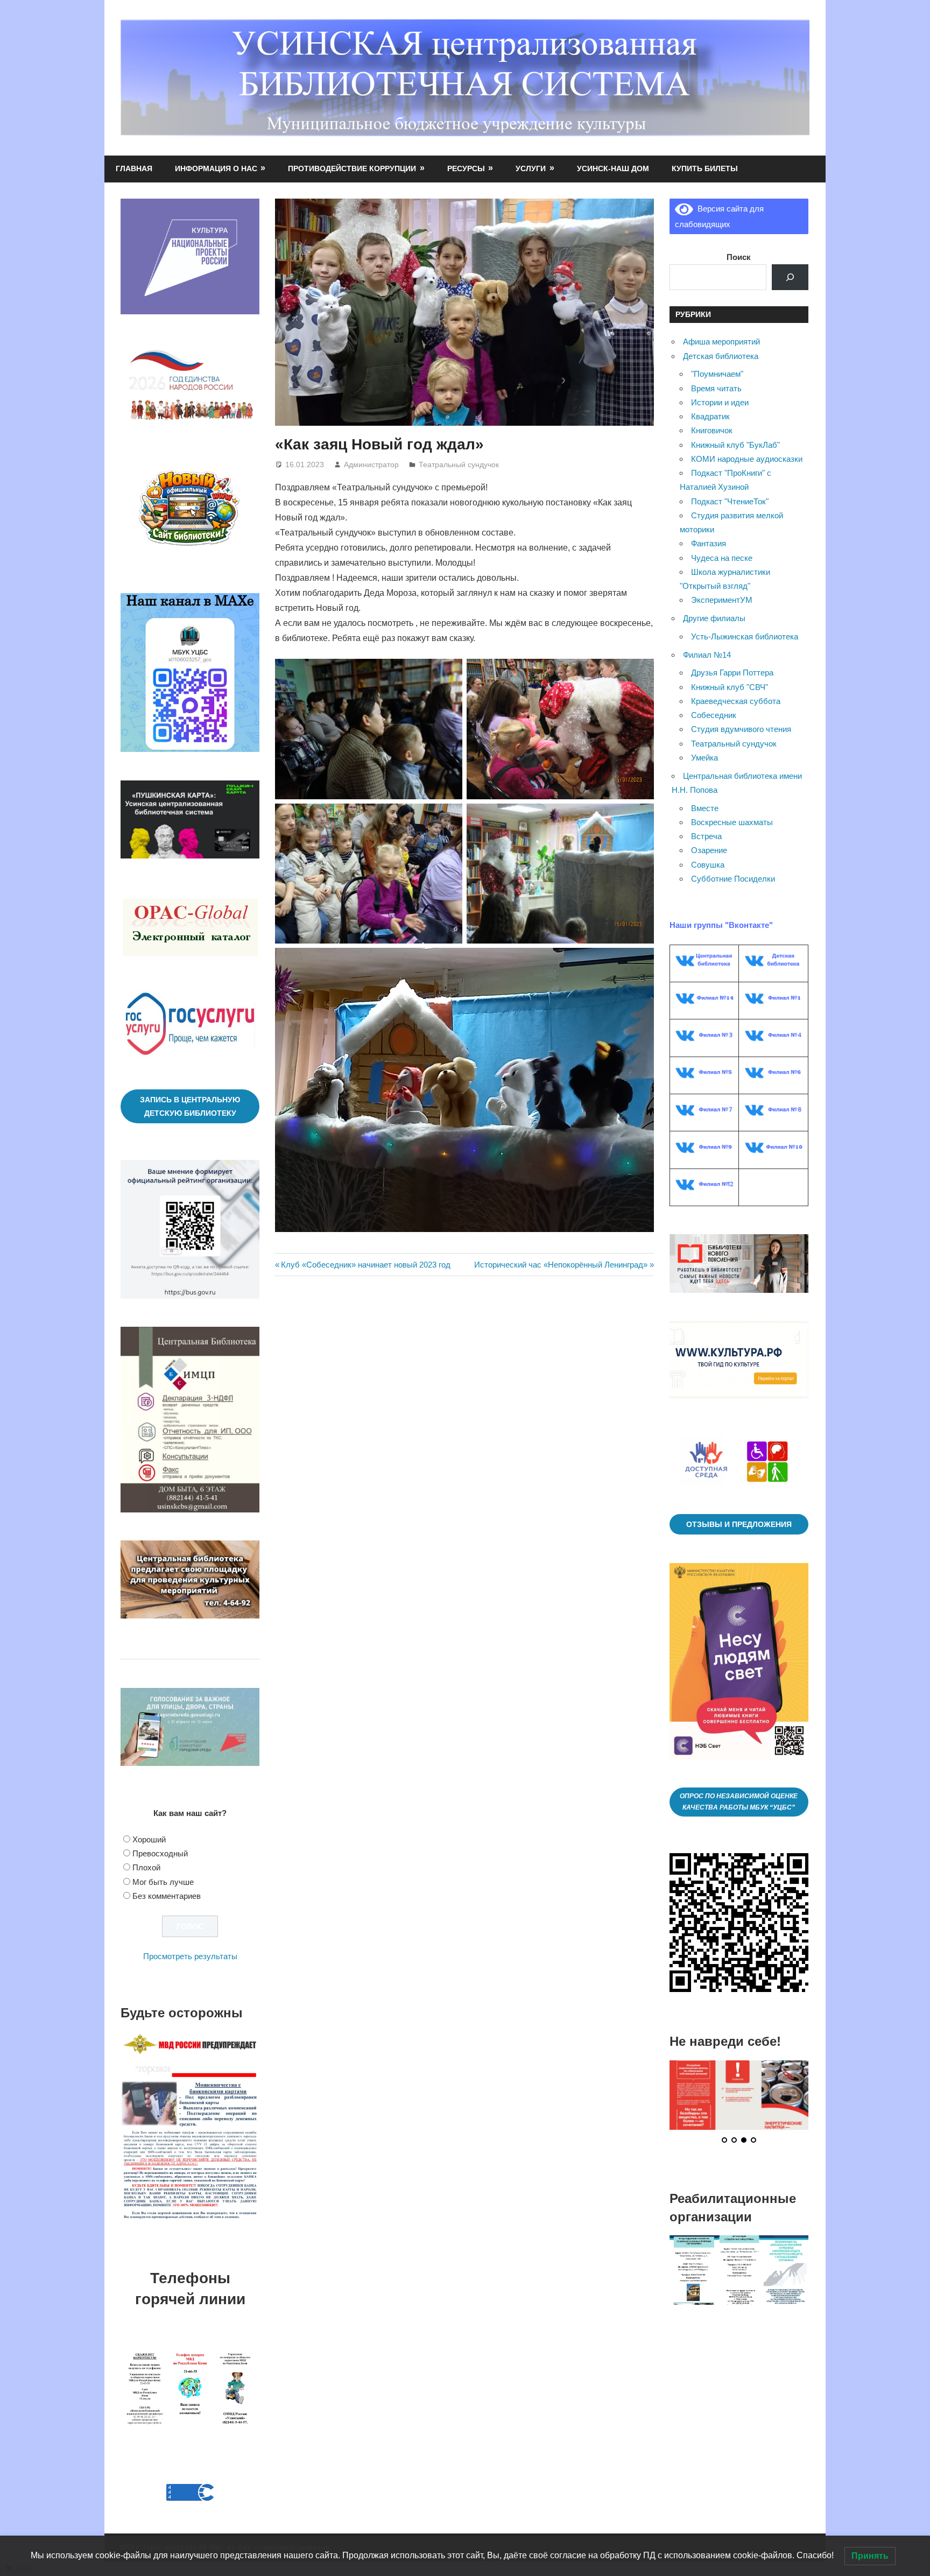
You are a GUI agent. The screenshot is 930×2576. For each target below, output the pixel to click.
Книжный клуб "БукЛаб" (735, 445)
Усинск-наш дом (613, 168)
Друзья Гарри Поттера (732, 673)
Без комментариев (167, 1896)
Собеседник (714, 715)
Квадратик (710, 416)
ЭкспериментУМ (722, 600)
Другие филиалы (714, 618)
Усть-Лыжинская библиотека (745, 636)
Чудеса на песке (722, 558)
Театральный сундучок (459, 464)
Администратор (371, 464)
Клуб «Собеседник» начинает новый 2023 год (365, 1265)
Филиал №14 (707, 655)
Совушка (708, 865)
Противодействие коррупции (352, 168)
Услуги (531, 168)
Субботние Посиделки (733, 879)
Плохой (146, 1867)
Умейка (704, 758)
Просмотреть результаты (190, 1956)
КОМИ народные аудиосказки (747, 459)
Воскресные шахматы (732, 822)
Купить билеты (705, 168)
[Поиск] (790, 277)
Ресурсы (466, 168)
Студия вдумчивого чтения (741, 729)
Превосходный (160, 1853)
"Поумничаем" (717, 374)
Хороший (149, 1839)
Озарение (709, 850)
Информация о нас (216, 168)
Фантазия (709, 543)
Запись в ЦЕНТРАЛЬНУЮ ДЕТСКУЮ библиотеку (190, 1106)
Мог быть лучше (163, 1882)
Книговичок (712, 430)
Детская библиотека (721, 356)
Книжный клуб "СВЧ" (730, 687)
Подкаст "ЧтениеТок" (730, 501)
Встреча (706, 836)
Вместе (705, 808)
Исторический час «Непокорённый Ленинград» (561, 1265)
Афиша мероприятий (721, 342)
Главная (134, 168)
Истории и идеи (720, 402)
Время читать (716, 388)
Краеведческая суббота (736, 701)
